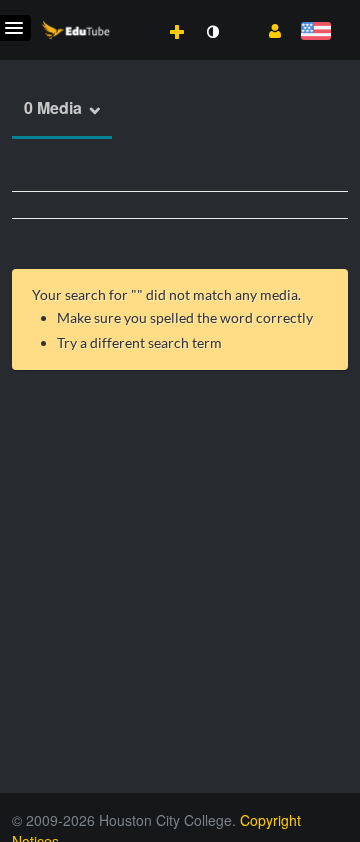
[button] (267, 29)
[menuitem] (133, 11)
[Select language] (315, 32)
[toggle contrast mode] (212, 32)
